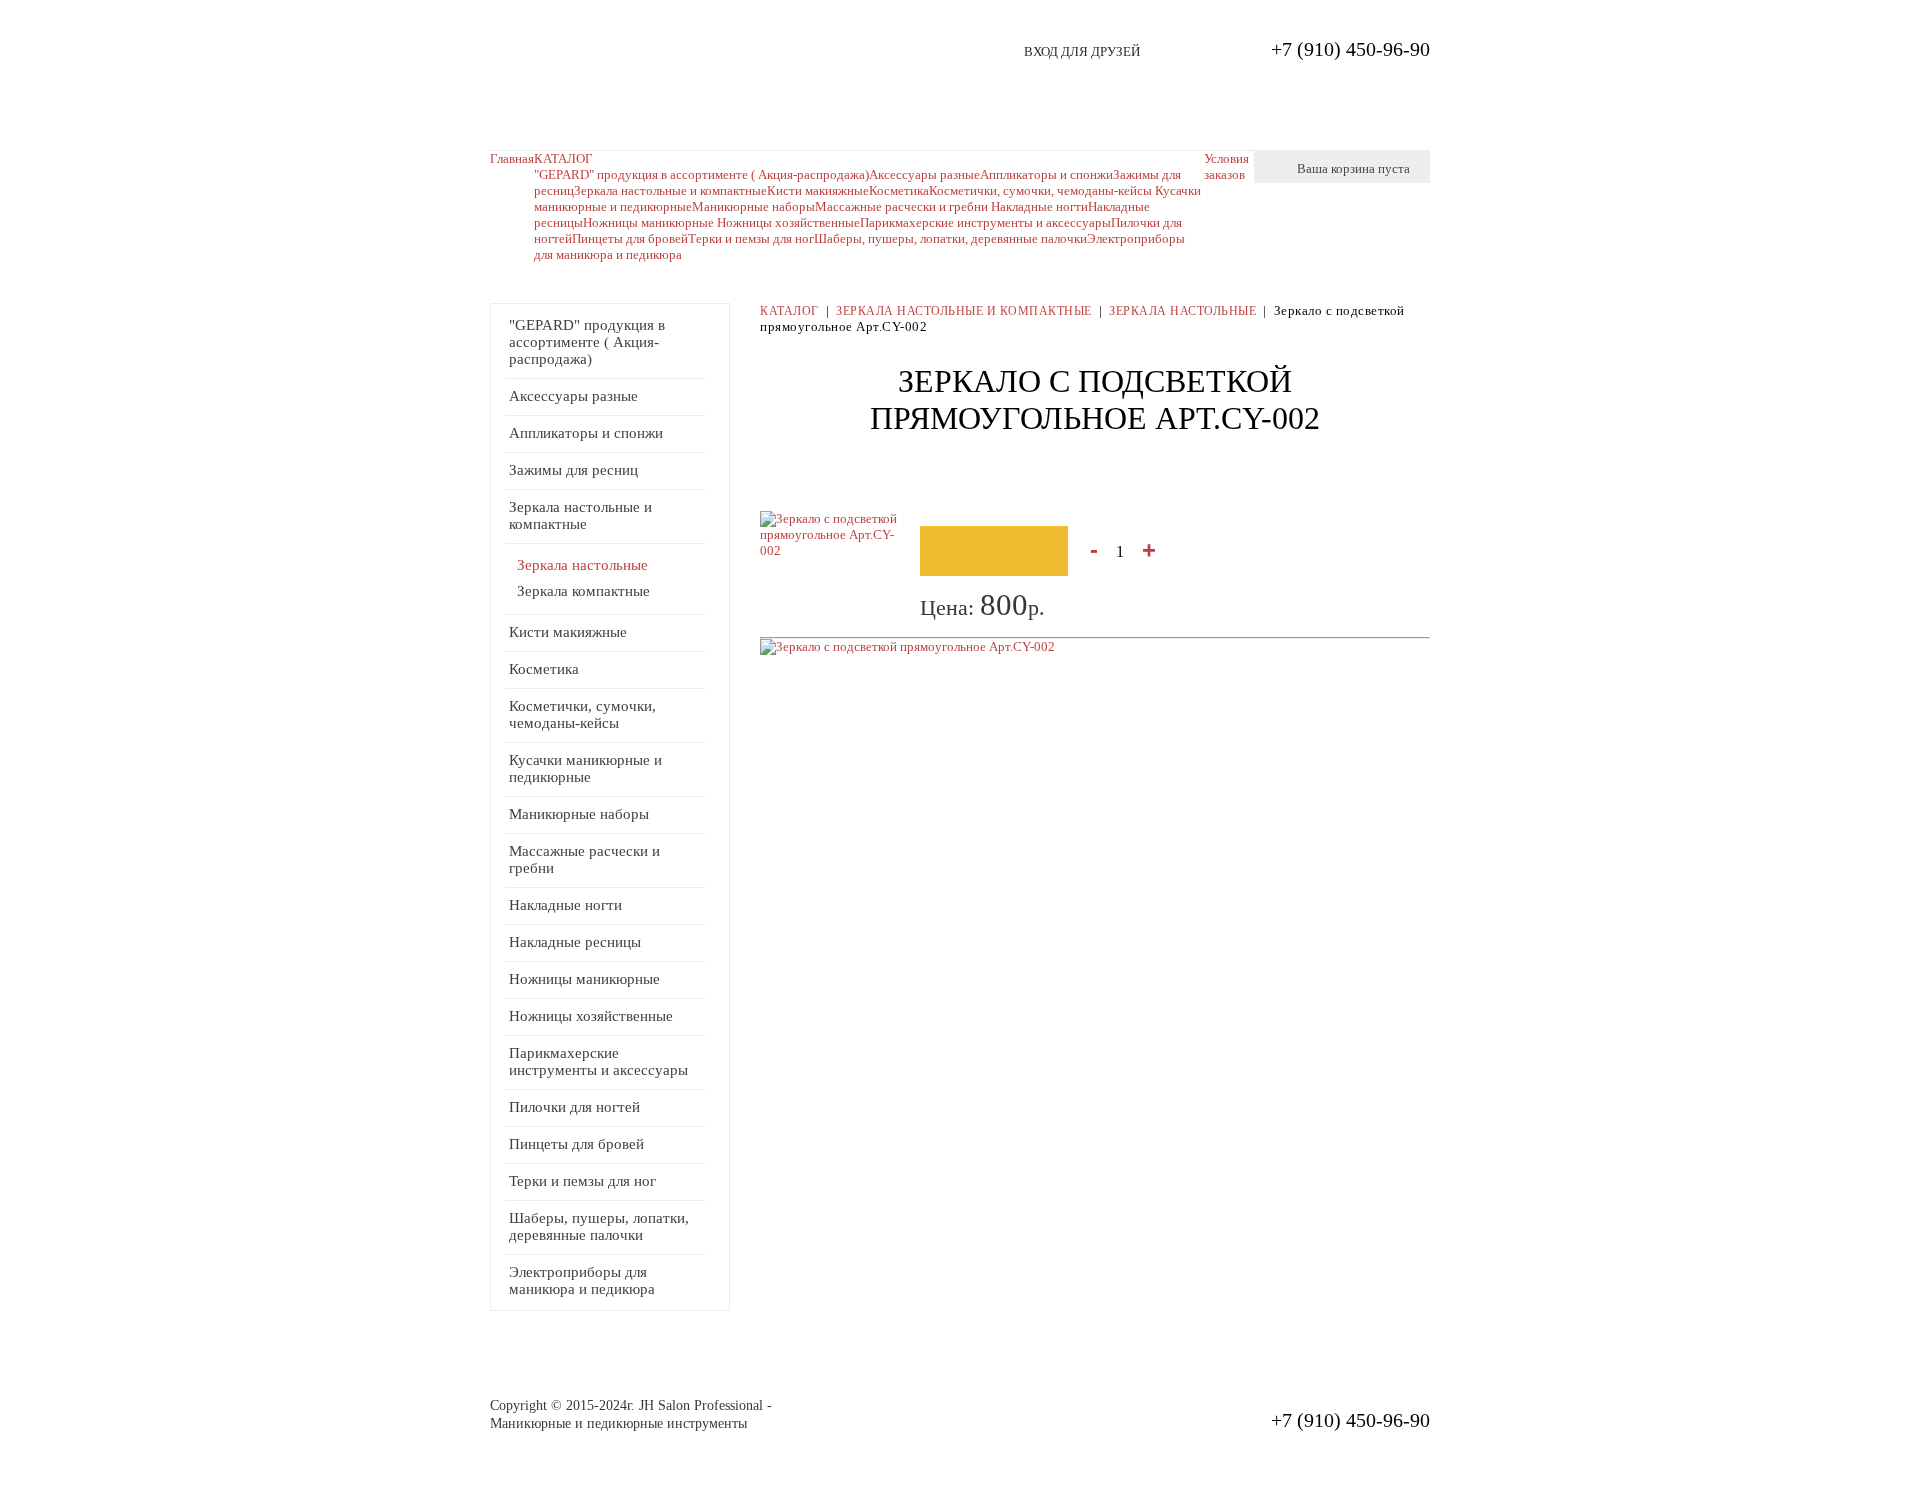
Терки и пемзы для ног (751, 238)
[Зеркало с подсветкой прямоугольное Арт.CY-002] (907, 646)
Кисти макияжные (818, 190)
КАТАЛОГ (563, 158)
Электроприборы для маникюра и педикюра (582, 1280)
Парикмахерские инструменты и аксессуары (985, 222)
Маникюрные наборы (753, 206)
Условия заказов (1226, 166)
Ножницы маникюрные (650, 222)
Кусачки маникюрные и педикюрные (585, 768)
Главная (512, 158)
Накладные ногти (1039, 206)
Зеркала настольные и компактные (670, 190)
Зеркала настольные (582, 565)
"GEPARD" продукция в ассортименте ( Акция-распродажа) (701, 174)
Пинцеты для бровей (630, 238)
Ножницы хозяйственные (788, 222)
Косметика (544, 669)
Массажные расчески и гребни (903, 206)
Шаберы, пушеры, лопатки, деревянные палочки (950, 238)
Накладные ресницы (575, 942)
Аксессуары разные (573, 396)
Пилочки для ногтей (574, 1107)
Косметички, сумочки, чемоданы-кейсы (582, 714)
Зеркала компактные (583, 591)
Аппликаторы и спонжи (586, 433)
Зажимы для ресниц (573, 470)
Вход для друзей (1082, 51)
